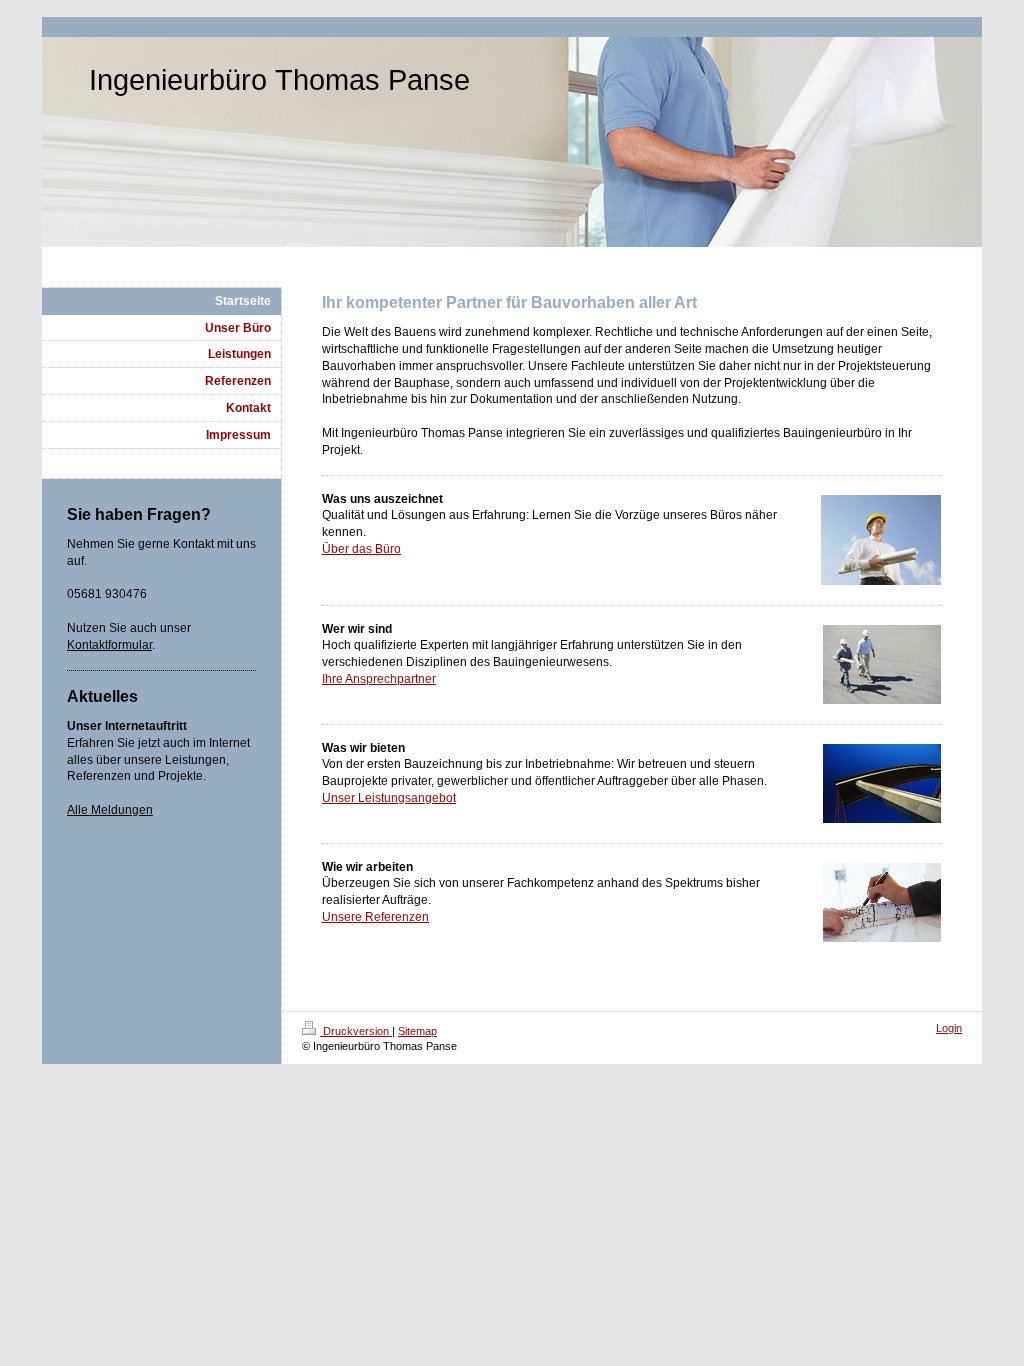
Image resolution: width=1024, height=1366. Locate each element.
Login (949, 1028)
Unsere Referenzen (375, 917)
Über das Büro (361, 549)
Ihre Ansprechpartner (379, 679)
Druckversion (356, 1031)
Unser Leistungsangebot (389, 798)
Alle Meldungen (110, 810)
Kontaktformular (109, 645)
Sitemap (417, 1031)
